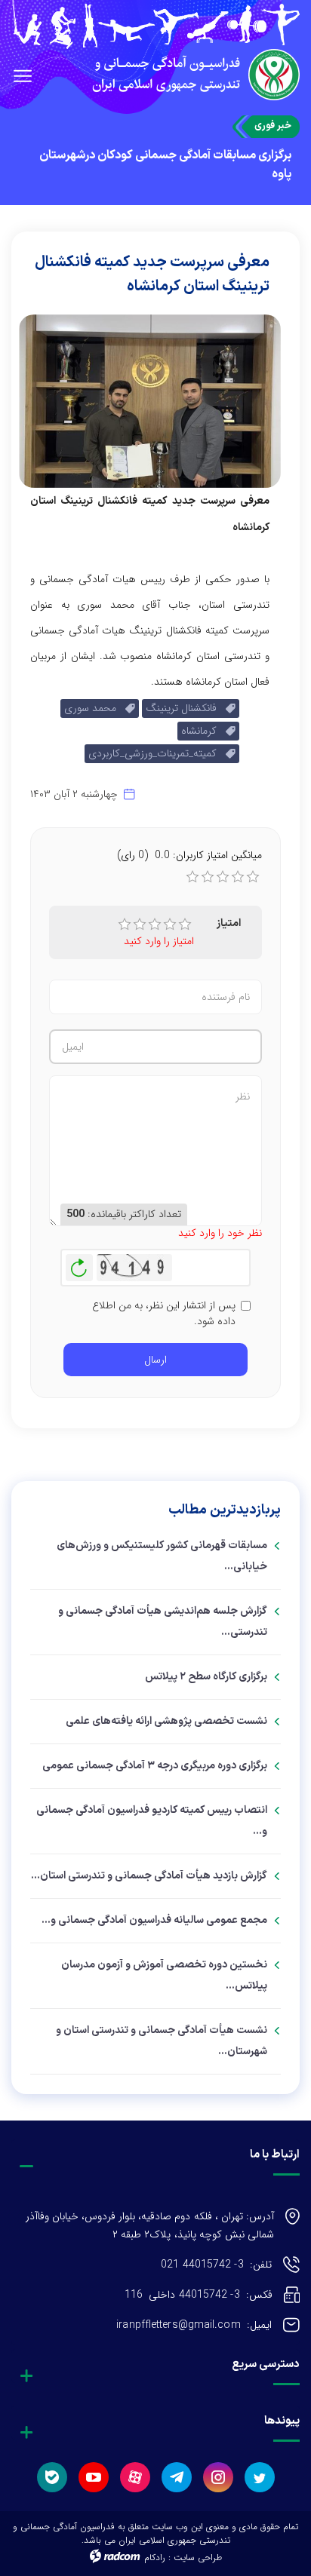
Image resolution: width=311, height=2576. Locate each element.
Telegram (177, 2477)
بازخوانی (79, 1264)
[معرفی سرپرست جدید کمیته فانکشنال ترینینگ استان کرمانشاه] (150, 400)
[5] (185, 925)
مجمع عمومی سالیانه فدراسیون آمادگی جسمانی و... (154, 1920)
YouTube (94, 2477)
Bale (52, 2477)
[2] (140, 925)
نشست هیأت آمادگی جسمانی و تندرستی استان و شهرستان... (162, 2041)
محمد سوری (95, 708)
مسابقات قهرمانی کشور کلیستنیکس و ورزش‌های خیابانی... (162, 1556)
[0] (192, 877)
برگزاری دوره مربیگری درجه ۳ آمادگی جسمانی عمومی (155, 1766)
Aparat (135, 2477)
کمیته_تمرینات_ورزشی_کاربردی (157, 753)
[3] (155, 925)
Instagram (218, 2477)
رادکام (155, 2558)
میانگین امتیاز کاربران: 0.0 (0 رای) (189, 855)
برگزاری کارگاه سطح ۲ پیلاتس (206, 1677)
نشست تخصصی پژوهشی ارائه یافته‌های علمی (166, 1721)
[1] (125, 925)
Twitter (260, 2477)
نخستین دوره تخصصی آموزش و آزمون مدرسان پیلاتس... (164, 1975)
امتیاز (229, 923)
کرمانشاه (203, 731)
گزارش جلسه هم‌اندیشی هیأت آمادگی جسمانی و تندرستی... (163, 1622)
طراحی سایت (198, 2558)
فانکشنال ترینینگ (186, 708)
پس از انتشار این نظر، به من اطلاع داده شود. (164, 1314)
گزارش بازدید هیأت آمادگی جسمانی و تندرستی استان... (149, 1876)
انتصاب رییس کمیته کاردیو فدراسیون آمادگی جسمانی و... (152, 1821)
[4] (170, 925)
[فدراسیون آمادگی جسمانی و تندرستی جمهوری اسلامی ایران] (155, 25)
